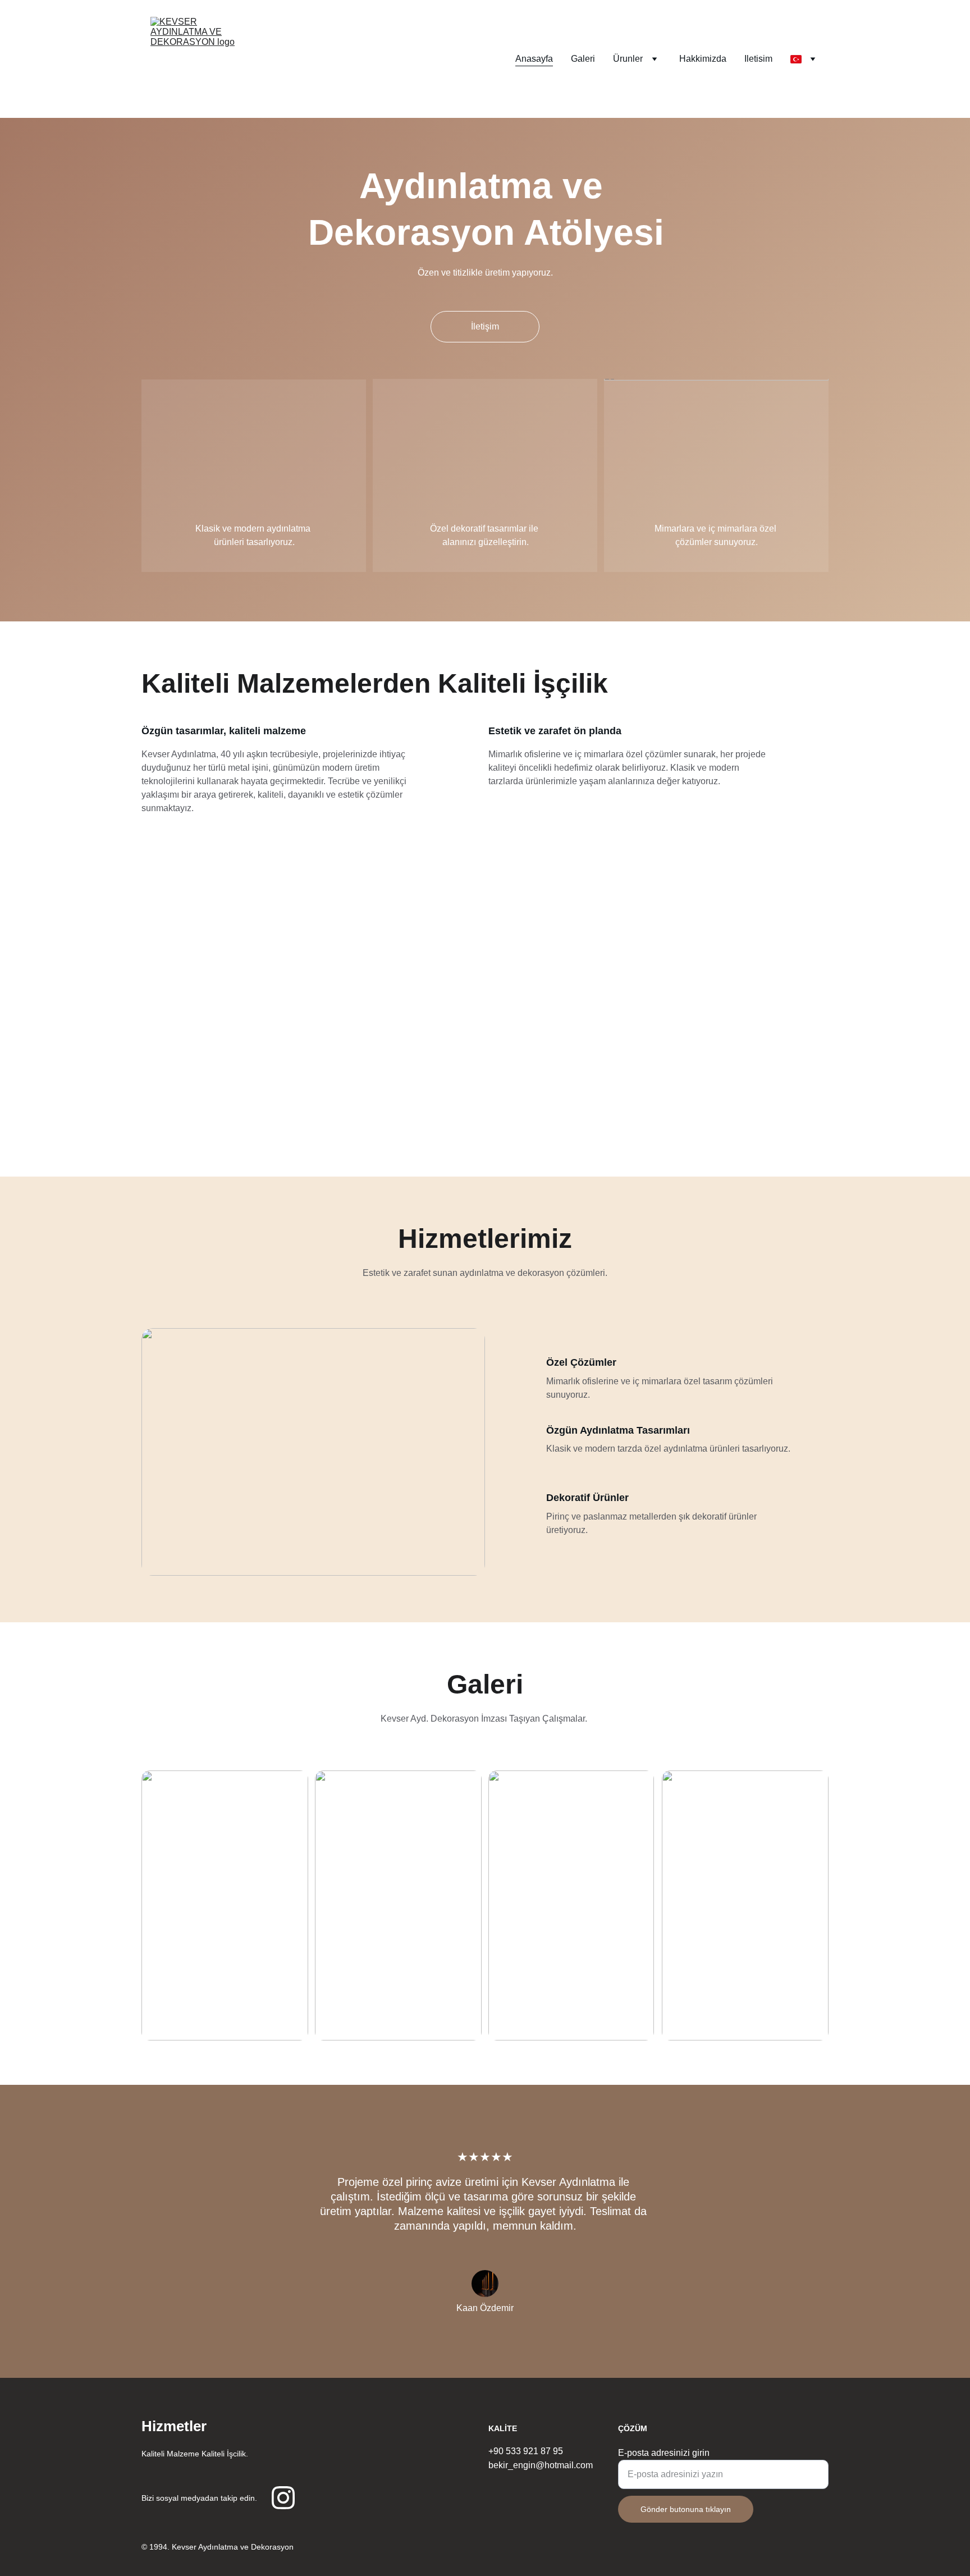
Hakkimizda (703, 59)
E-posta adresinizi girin (664, 2453)
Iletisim (758, 59)
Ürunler (628, 59)
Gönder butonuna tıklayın (686, 2509)
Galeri (583, 59)
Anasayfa (534, 59)
